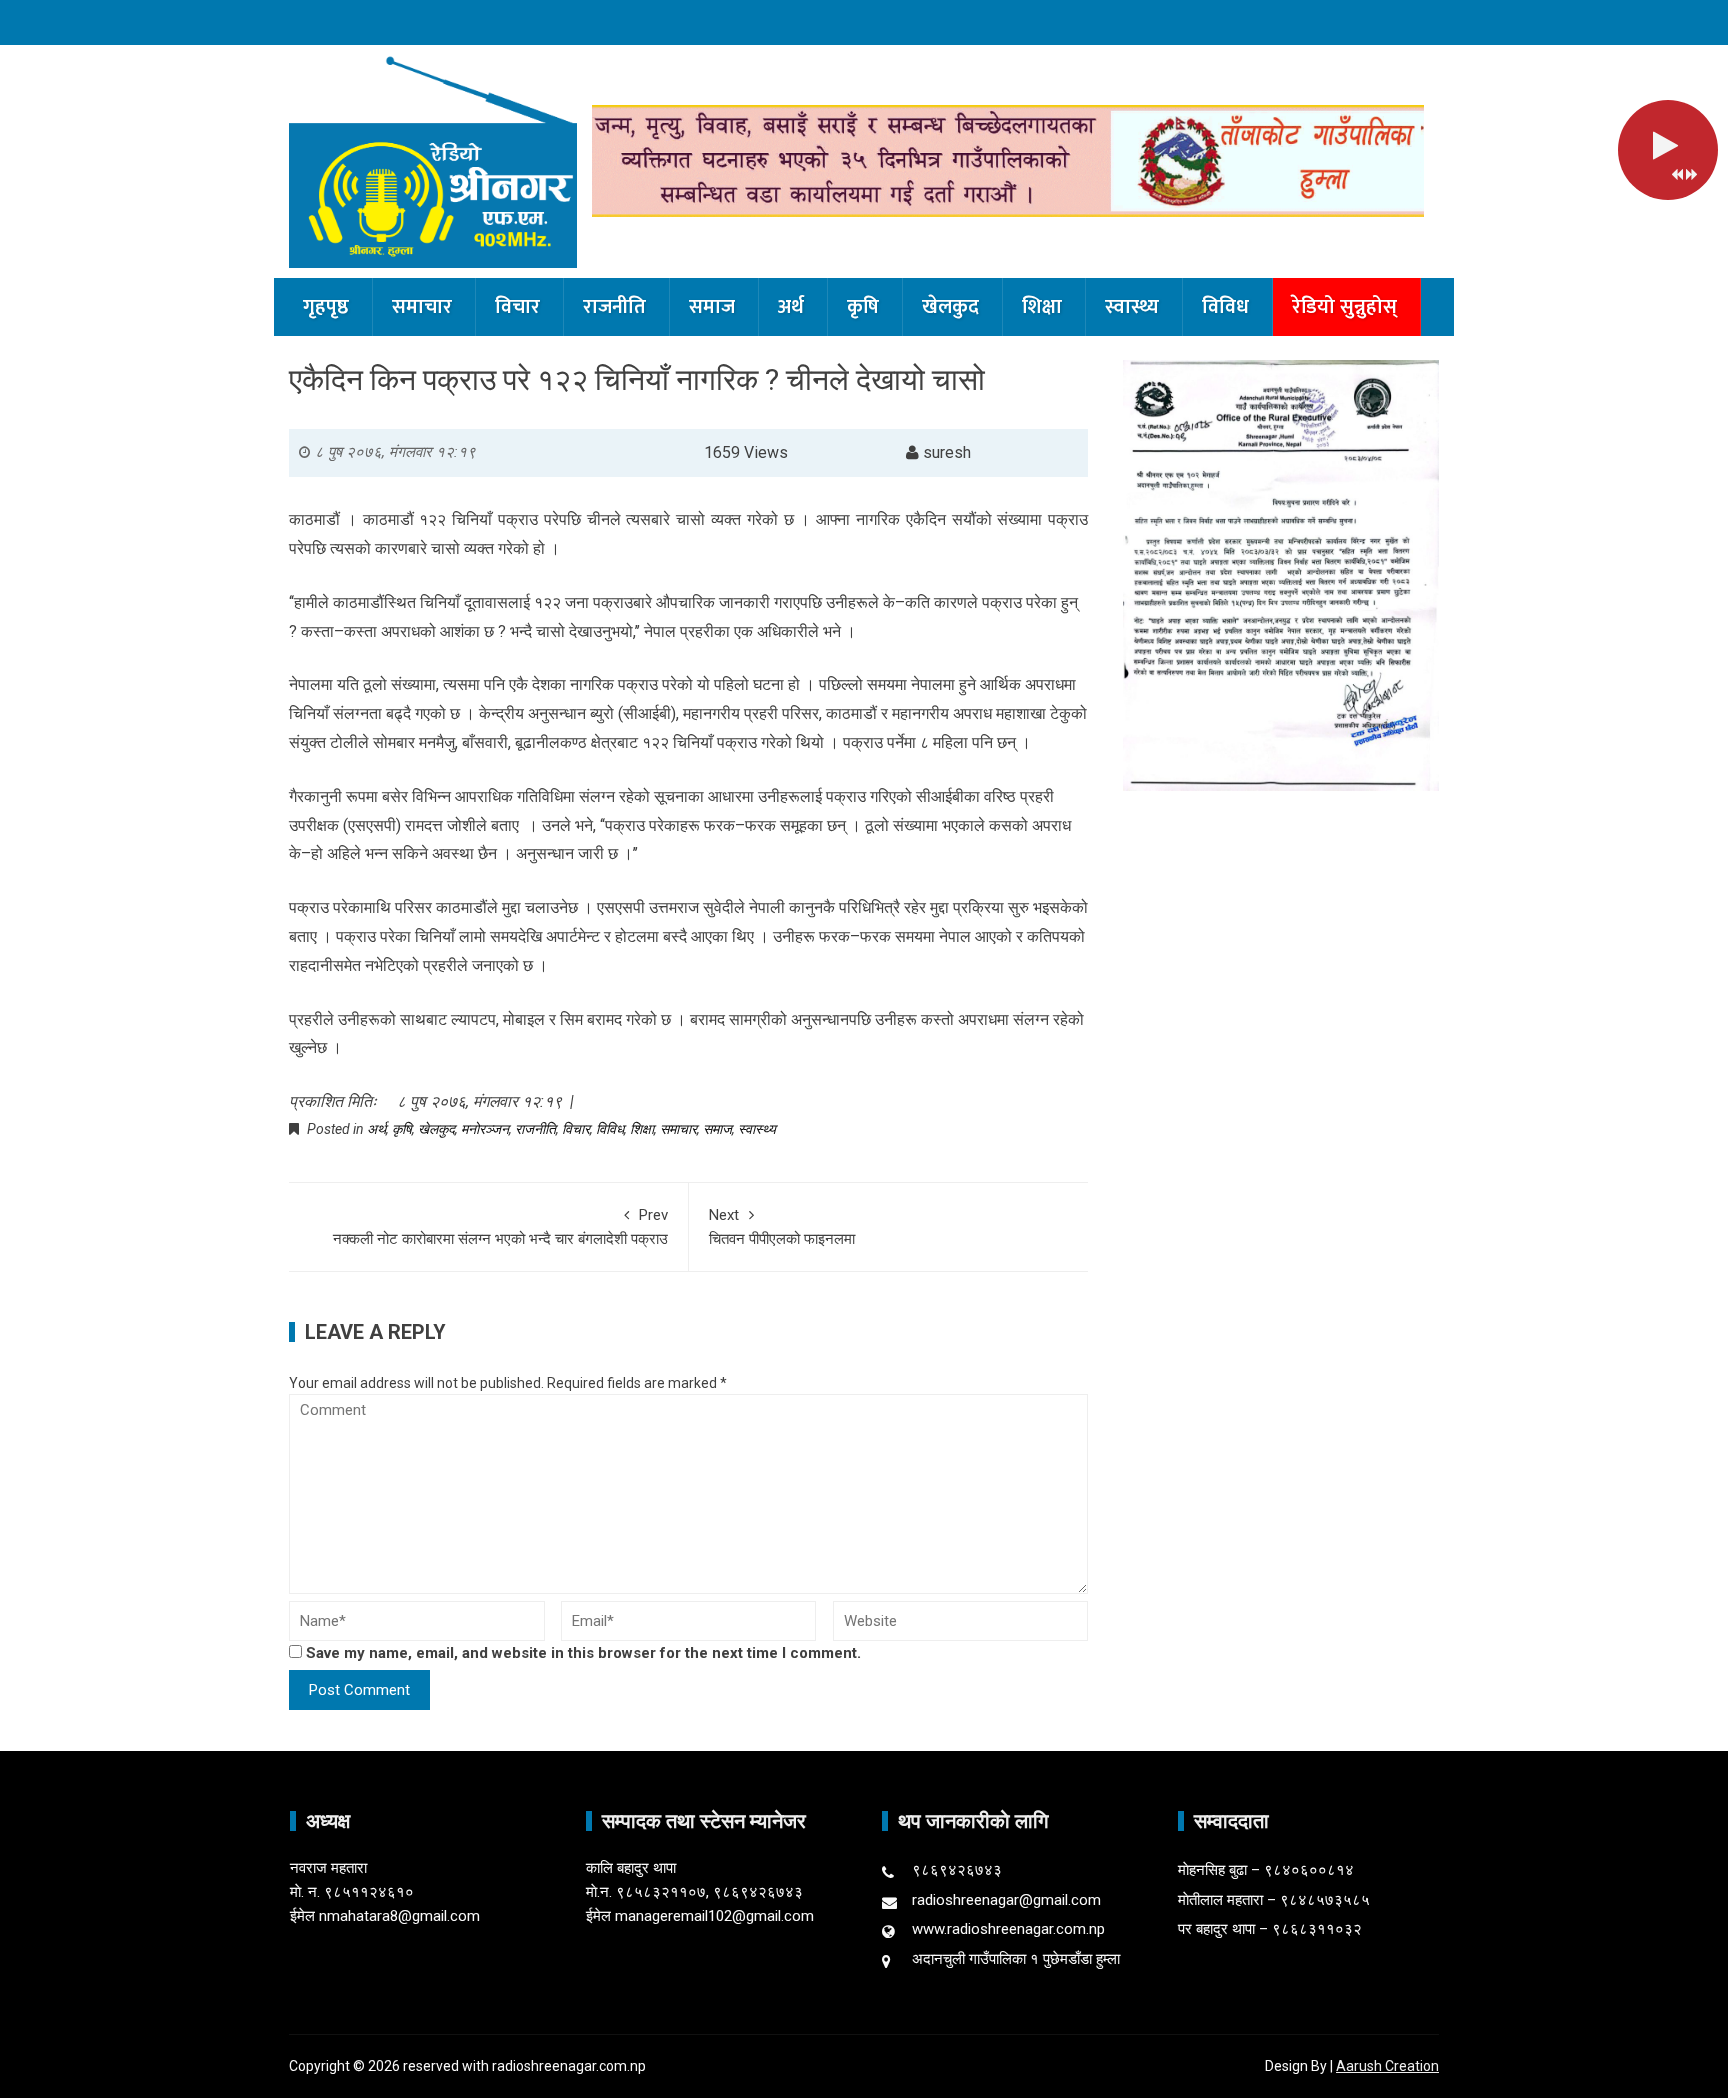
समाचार (422, 307)
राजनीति (614, 307)
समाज (712, 307)
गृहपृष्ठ (326, 307)
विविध (1225, 307)
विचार (517, 307)
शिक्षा (1042, 307)
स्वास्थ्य (1132, 307)
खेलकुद (950, 307)
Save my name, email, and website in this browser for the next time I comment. (583, 1653)
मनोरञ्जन (485, 1129)
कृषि (863, 307)
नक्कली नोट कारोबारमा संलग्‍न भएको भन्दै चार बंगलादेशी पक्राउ (500, 1227)
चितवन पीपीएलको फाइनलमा (782, 1227)
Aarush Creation (1387, 2066)
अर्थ (791, 307)
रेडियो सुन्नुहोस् (1344, 307)
